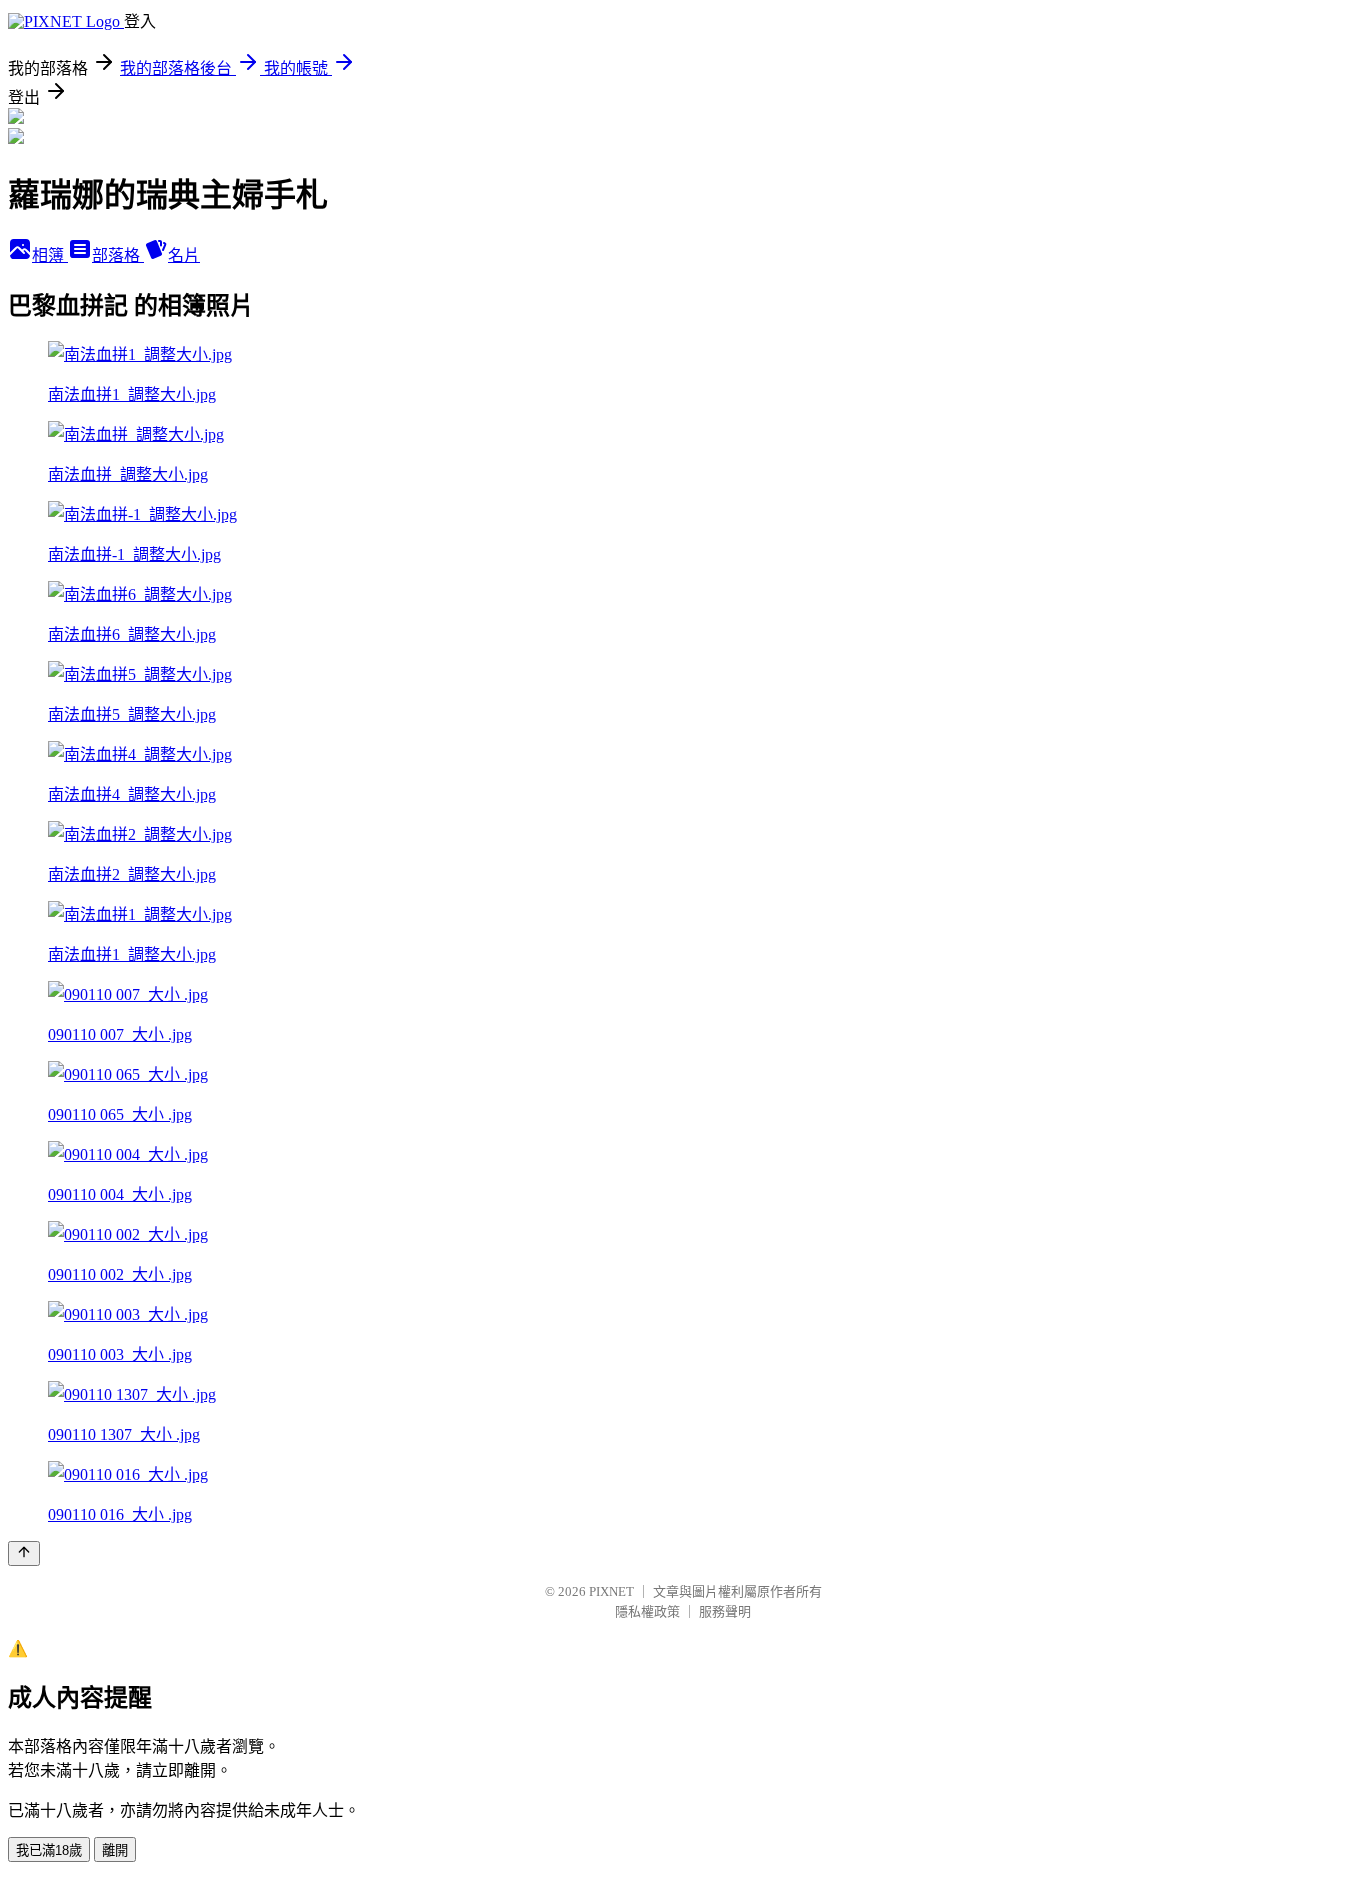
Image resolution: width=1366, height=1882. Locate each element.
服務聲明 (725, 1611)
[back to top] (24, 1553)
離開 (115, 1850)
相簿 (50, 255)
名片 (184, 255)
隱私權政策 (647, 1611)
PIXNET (611, 1591)
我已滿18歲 (49, 1850)
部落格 (118, 255)
